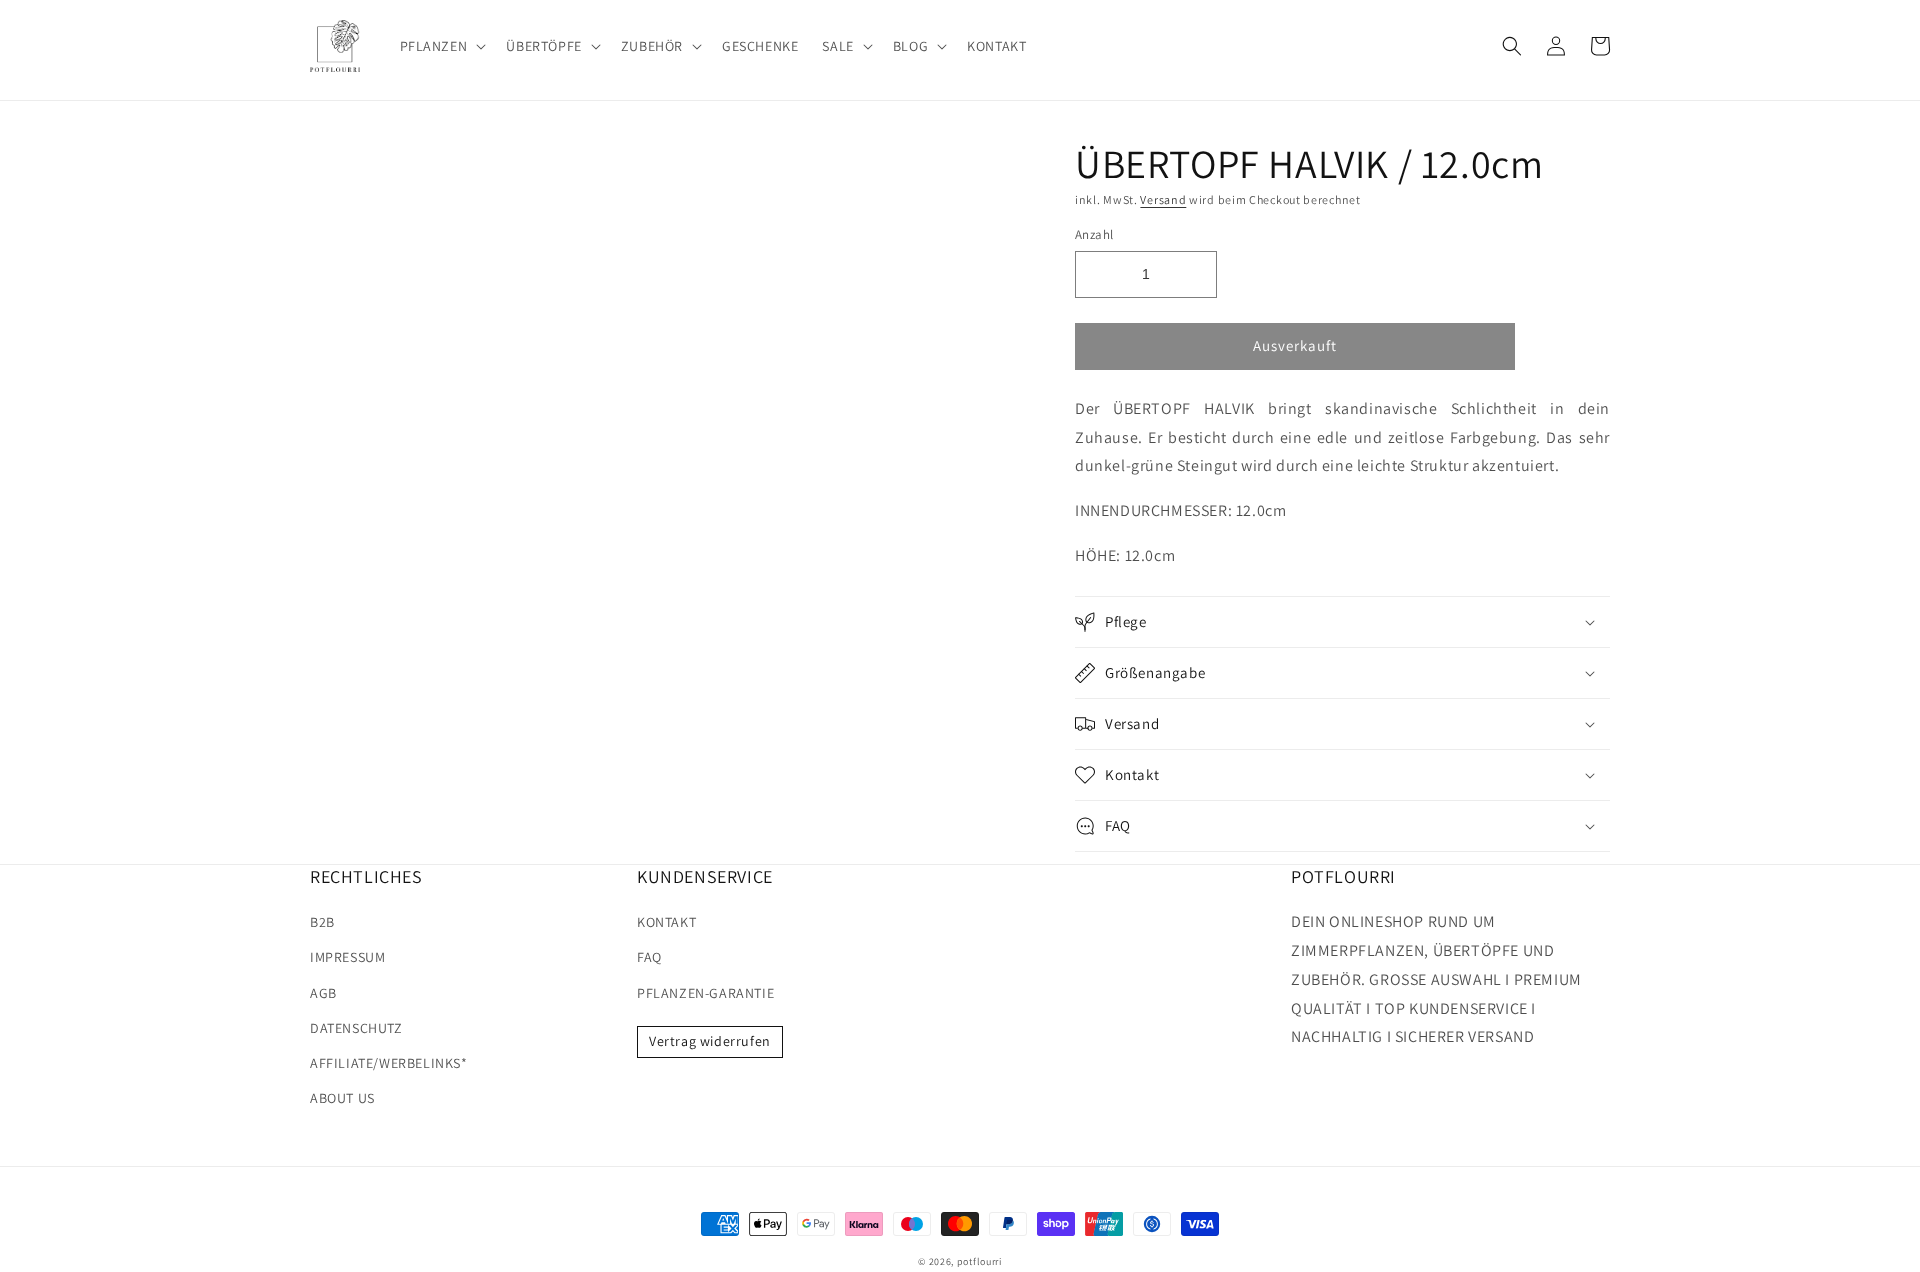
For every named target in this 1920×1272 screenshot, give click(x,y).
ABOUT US (342, 1098)
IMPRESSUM (347, 957)
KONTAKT (666, 922)
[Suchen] (1512, 46)
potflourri (979, 1261)
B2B (322, 922)
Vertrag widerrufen (710, 1041)
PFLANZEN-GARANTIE (705, 993)
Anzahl (1094, 234)
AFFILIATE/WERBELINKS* (389, 1063)
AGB (323, 993)
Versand (1163, 199)
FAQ (649, 957)
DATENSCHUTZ (356, 1028)
